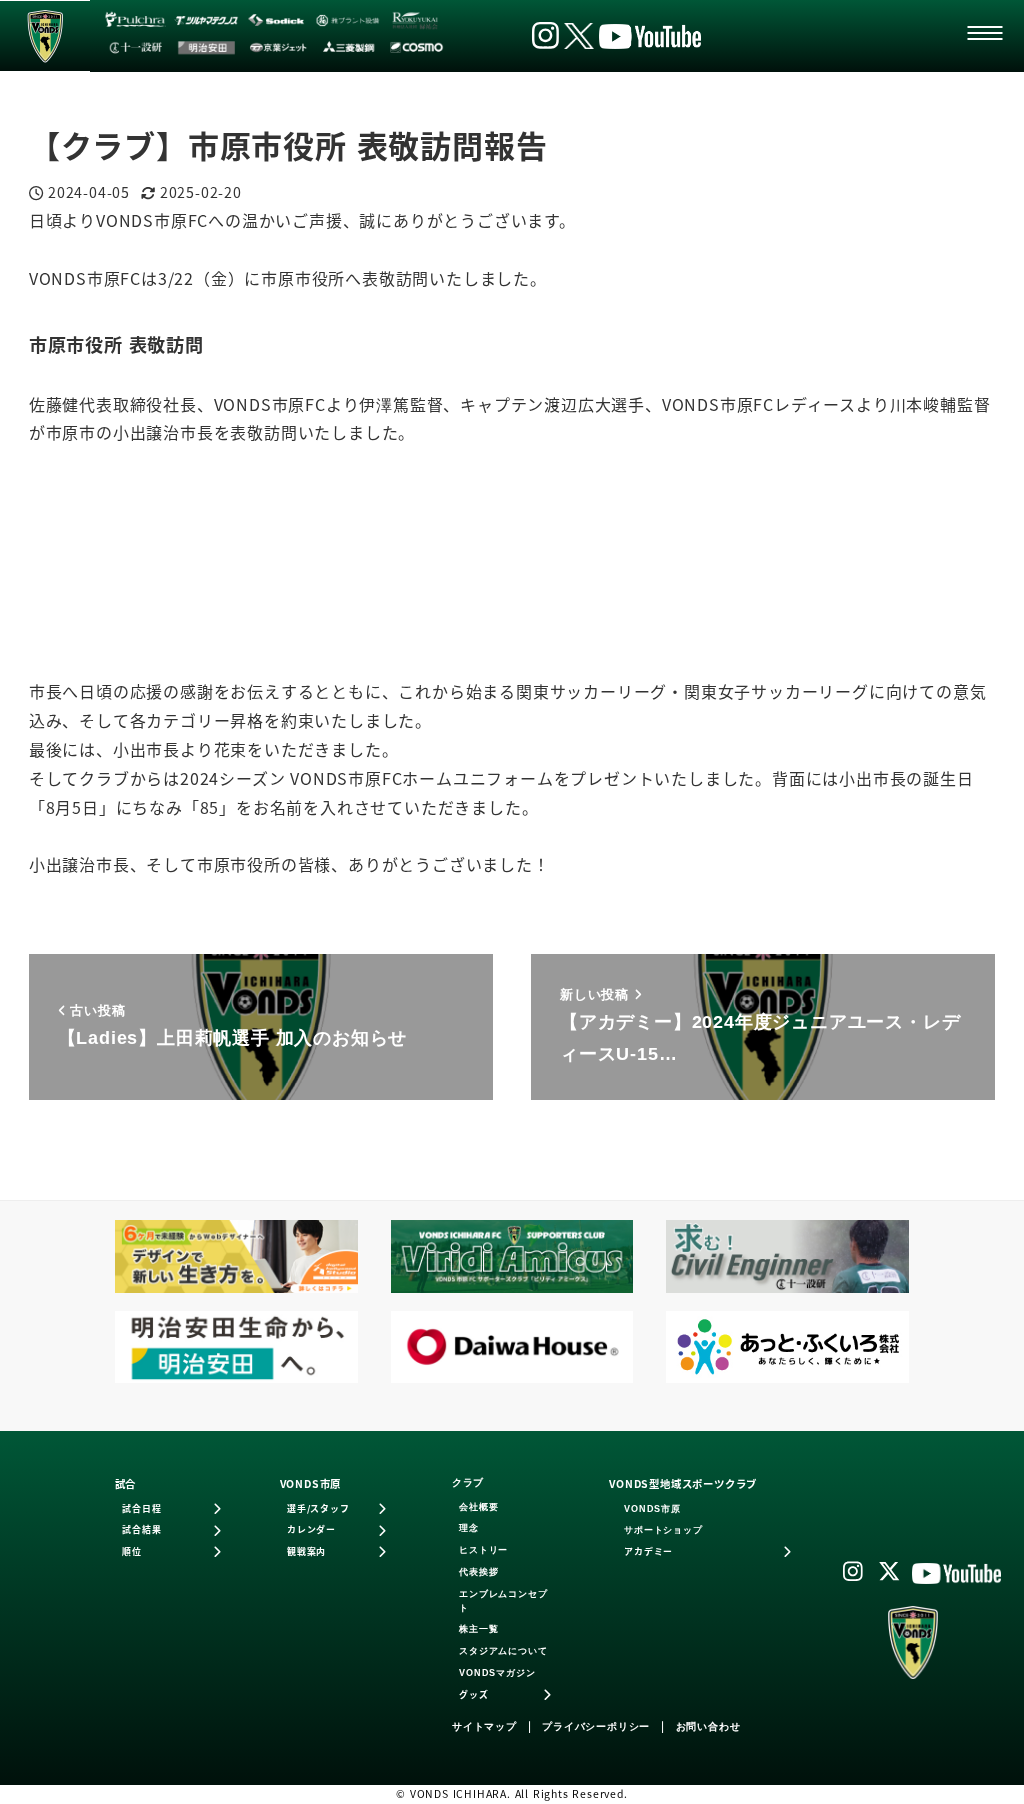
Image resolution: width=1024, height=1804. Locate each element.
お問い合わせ (708, 1726)
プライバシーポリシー (596, 1726)
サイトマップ (484, 1726)
